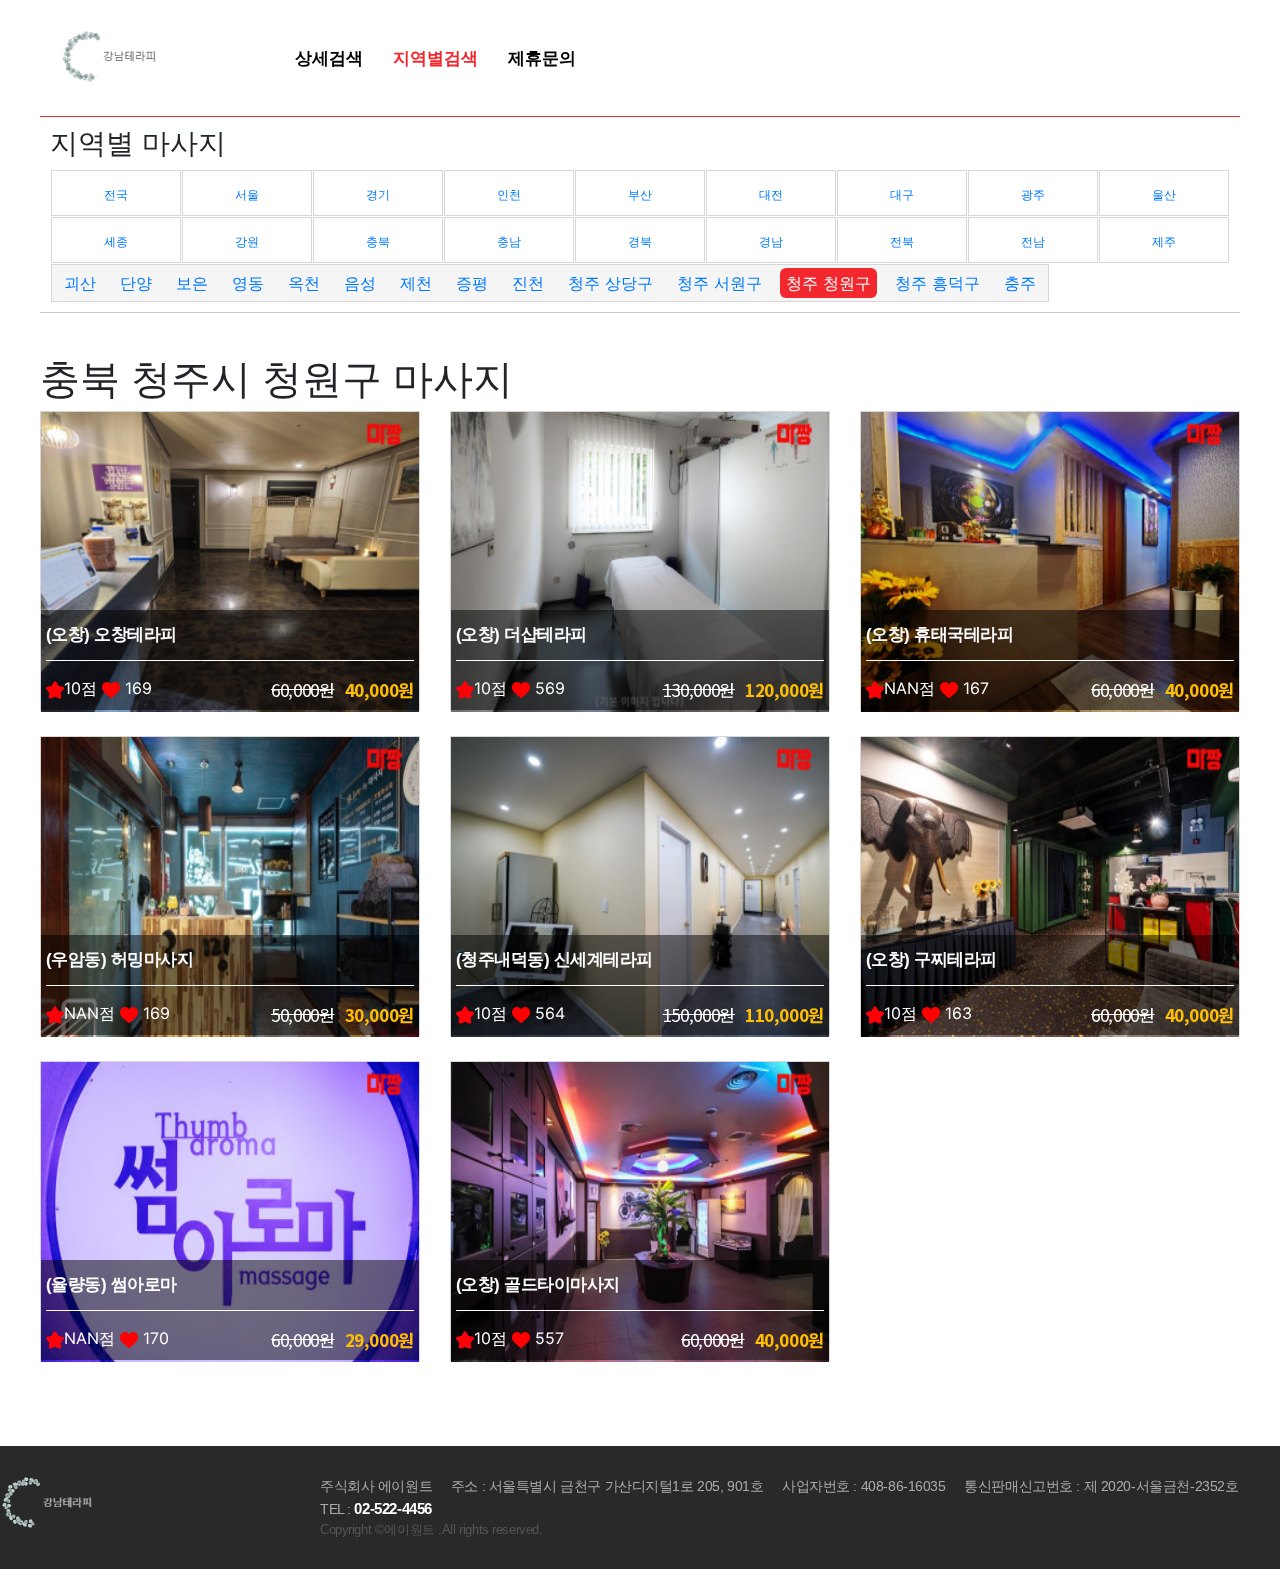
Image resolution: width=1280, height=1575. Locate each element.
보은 (192, 283)
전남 (1033, 241)
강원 (247, 241)
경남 (771, 241)
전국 (116, 194)
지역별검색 (435, 57)
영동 (248, 283)
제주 (1164, 241)
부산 (640, 194)
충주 (1020, 283)
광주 (1033, 194)
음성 (360, 283)
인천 (509, 194)
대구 (902, 194)
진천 (528, 283)
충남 (509, 241)
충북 (378, 241)
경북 (640, 241)
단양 (136, 283)
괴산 (80, 283)
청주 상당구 (610, 283)
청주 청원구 (828, 283)
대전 (771, 194)
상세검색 (329, 57)
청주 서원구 (719, 283)
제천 (416, 283)
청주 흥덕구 (937, 283)
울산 (1164, 194)
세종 (116, 241)
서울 (247, 194)
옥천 (304, 283)
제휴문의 (542, 57)
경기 (378, 194)
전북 (902, 241)
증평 (472, 283)
